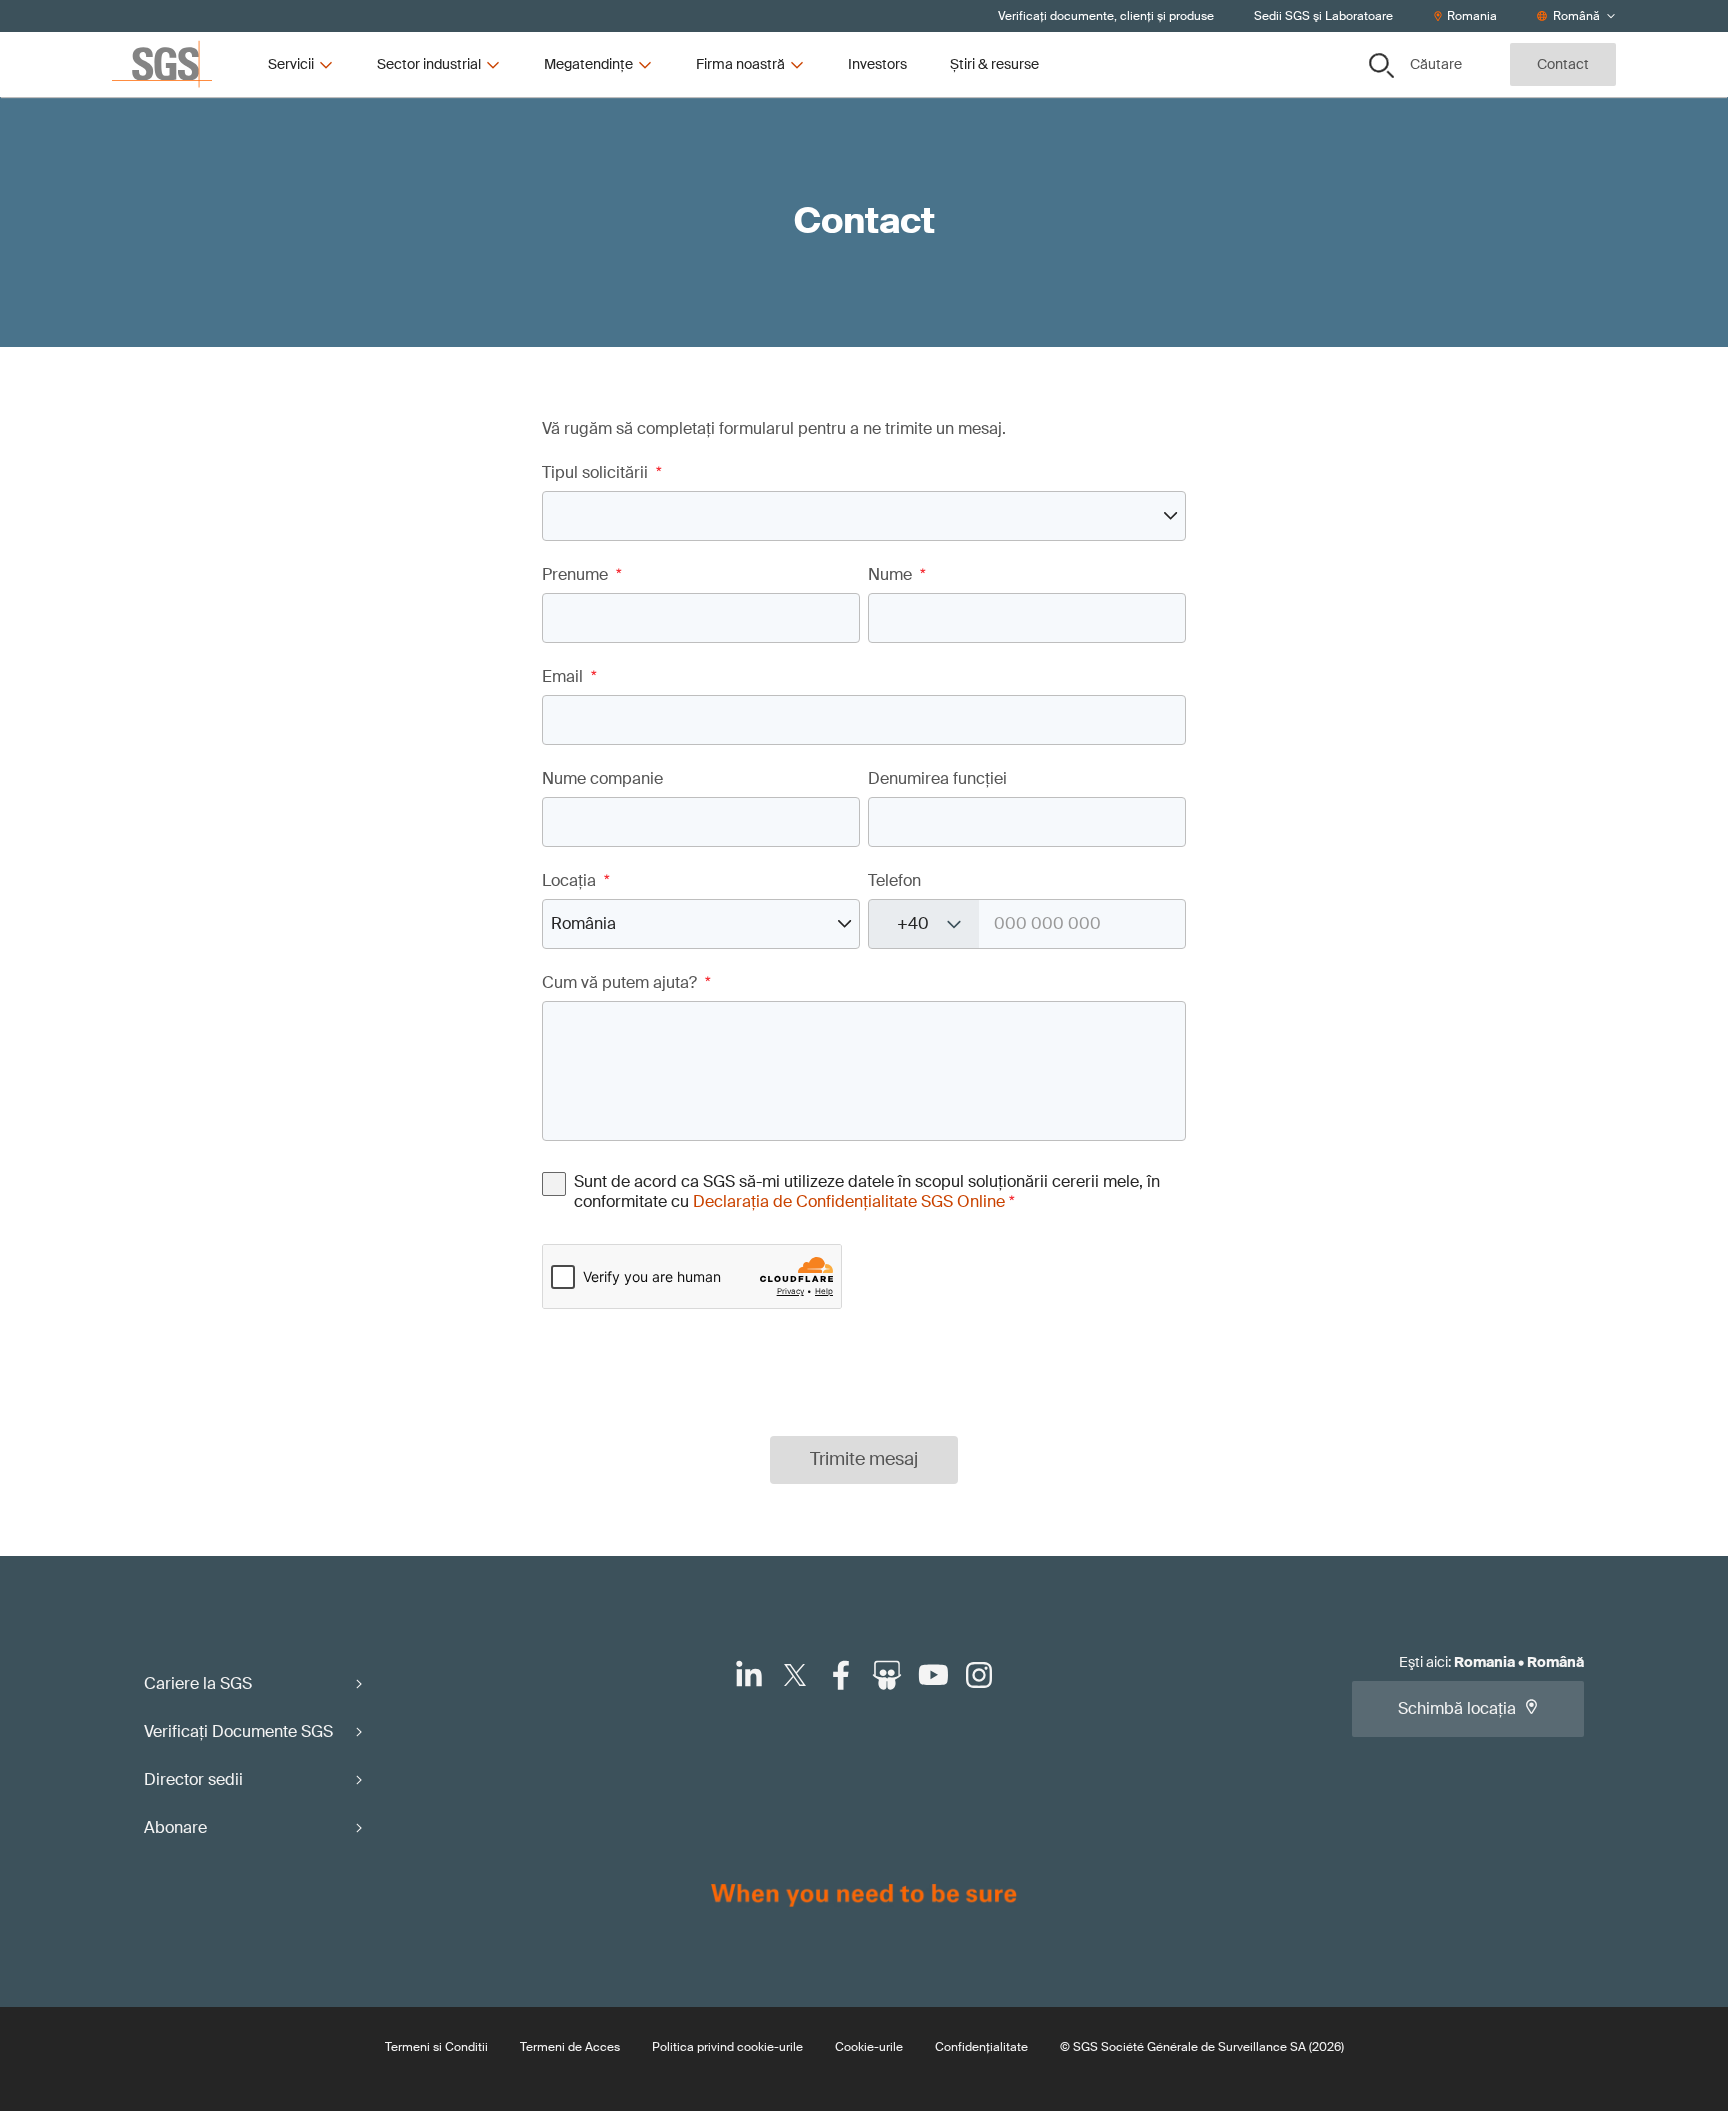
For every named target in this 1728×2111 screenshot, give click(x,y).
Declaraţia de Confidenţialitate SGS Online (849, 1201)
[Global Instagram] (979, 1675)
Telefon (894, 881)
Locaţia (576, 881)
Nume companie (602, 779)
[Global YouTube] (933, 1675)
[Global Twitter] (795, 1675)
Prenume (582, 575)
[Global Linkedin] (749, 1675)
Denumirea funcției (937, 779)
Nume (897, 575)
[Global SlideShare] (887, 1675)
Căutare (1436, 64)
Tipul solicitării (602, 473)
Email (569, 677)
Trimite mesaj (864, 1459)
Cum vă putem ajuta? (626, 983)
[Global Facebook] (841, 1675)
